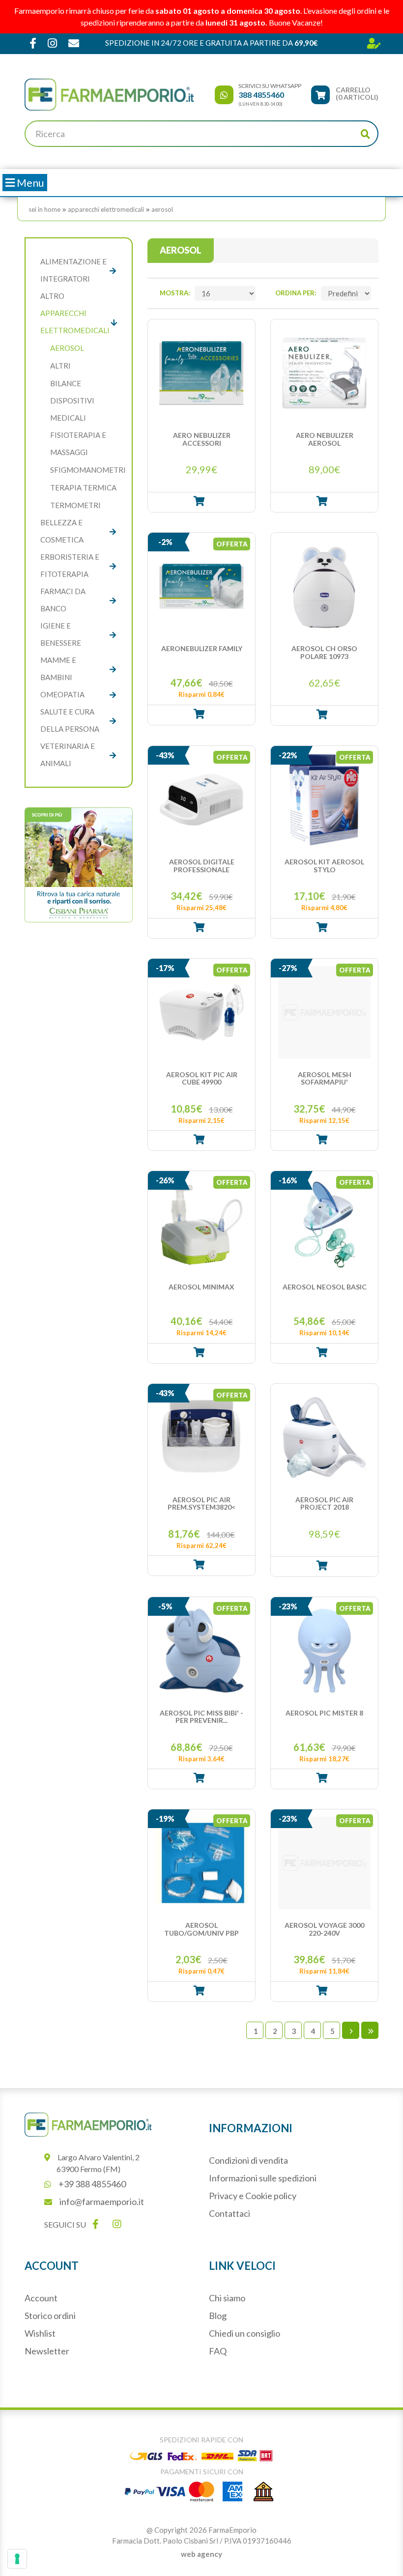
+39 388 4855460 (92, 2184)
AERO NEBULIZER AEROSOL (325, 439)
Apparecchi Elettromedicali (106, 209)
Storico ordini (50, 2316)
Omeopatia (62, 694)
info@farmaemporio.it (102, 2202)
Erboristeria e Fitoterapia (70, 565)
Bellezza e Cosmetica (62, 531)
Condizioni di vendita (248, 2160)
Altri (60, 366)
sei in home (44, 209)
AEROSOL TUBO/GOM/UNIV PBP (201, 1929)
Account (41, 2298)
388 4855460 (261, 95)
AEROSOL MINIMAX (201, 1287)
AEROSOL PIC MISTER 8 (324, 1713)
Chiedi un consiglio (245, 2333)
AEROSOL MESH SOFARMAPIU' (325, 1078)
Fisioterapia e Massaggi (78, 444)
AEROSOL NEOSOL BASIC (325, 1287)
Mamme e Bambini (58, 669)
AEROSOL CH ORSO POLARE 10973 (324, 652)
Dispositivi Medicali (72, 409)
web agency (201, 2554)
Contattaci (230, 2213)
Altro (52, 296)
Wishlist (40, 2333)
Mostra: (175, 293)
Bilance (66, 383)
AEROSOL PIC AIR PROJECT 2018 (324, 1503)
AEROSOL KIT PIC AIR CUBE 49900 (202, 1078)
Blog (218, 2316)
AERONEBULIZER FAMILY (202, 649)
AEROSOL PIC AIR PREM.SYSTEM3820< (201, 1503)
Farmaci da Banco (63, 600)
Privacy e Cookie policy (253, 2196)
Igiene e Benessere (61, 634)
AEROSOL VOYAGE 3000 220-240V (324, 1929)
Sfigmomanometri (88, 470)
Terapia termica (83, 487)
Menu (29, 183)
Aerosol (162, 209)
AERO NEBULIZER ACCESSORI (202, 439)
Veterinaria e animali (68, 755)
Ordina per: (296, 293)
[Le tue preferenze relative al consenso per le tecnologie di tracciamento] (17, 2559)
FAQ (218, 2351)
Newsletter (47, 2351)
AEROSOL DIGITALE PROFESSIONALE (202, 866)
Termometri (75, 505)
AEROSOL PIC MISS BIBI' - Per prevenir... (201, 1717)
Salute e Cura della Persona (70, 720)
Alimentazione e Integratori (73, 270)
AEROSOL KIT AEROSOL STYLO (324, 866)
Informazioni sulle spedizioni (263, 2178)
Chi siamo (227, 2298)
